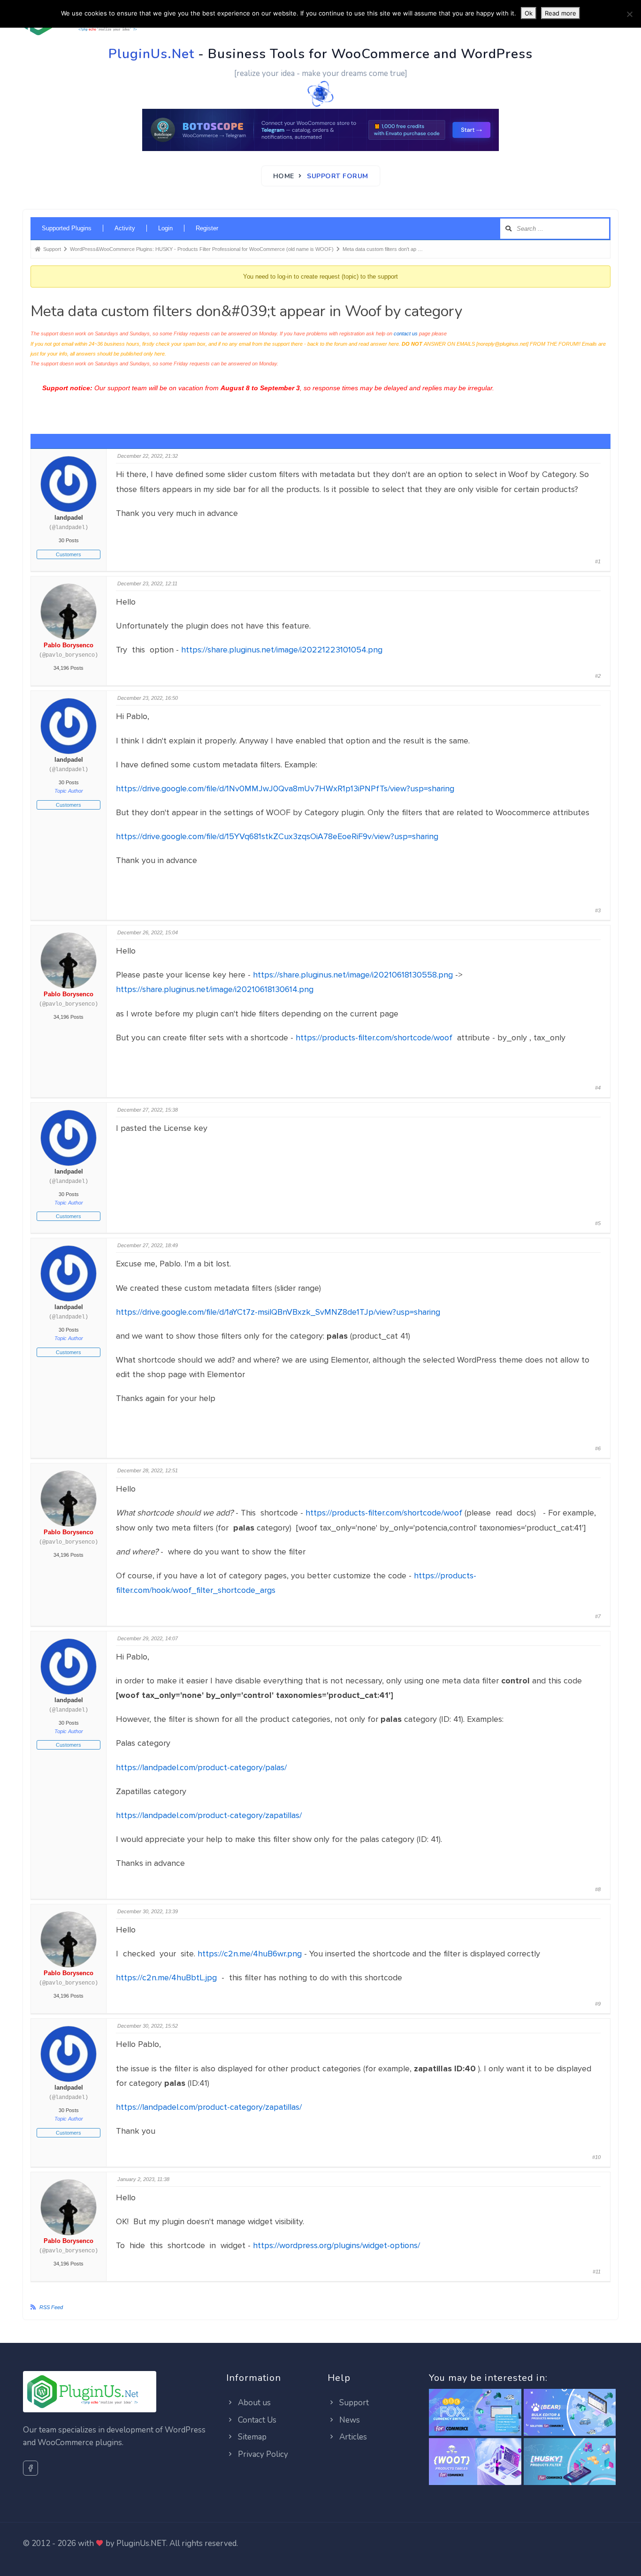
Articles (352, 2437)
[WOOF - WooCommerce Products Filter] (570, 2462)
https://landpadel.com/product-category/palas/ (201, 1767)
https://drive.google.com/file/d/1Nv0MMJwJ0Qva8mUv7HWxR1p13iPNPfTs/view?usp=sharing (285, 788)
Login (165, 228)
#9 (598, 2004)
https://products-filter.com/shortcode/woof (375, 1038)
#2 (598, 676)
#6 (598, 1448)
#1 (598, 561)
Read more (561, 13)
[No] (629, 14)
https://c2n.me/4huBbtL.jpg (168, 1977)
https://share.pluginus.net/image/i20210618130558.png (353, 975)
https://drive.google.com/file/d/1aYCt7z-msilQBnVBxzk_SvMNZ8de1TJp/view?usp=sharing (278, 1312)
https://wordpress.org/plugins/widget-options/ (336, 2245)
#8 (598, 1889)
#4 (598, 1088)
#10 (596, 2157)
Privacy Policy (262, 2454)
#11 (597, 2272)
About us (253, 2403)
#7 (598, 1616)
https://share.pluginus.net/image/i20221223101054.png (282, 650)
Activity (125, 228)
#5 (598, 1223)
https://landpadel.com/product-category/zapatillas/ (209, 1815)
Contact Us (256, 2420)
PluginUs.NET (141, 2543)
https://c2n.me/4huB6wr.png (250, 1954)
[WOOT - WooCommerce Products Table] (475, 2462)
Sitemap (251, 2437)
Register (207, 228)
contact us (406, 333)
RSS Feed (51, 2307)
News (349, 2420)
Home (284, 176)
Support (353, 2403)
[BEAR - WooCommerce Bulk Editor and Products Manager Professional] (570, 2413)
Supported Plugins (67, 228)
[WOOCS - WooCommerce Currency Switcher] (475, 2413)
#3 (598, 910)
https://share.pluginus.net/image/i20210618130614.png (215, 989)
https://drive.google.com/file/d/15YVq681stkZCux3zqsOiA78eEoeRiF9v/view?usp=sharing (277, 836)
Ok (529, 13)
